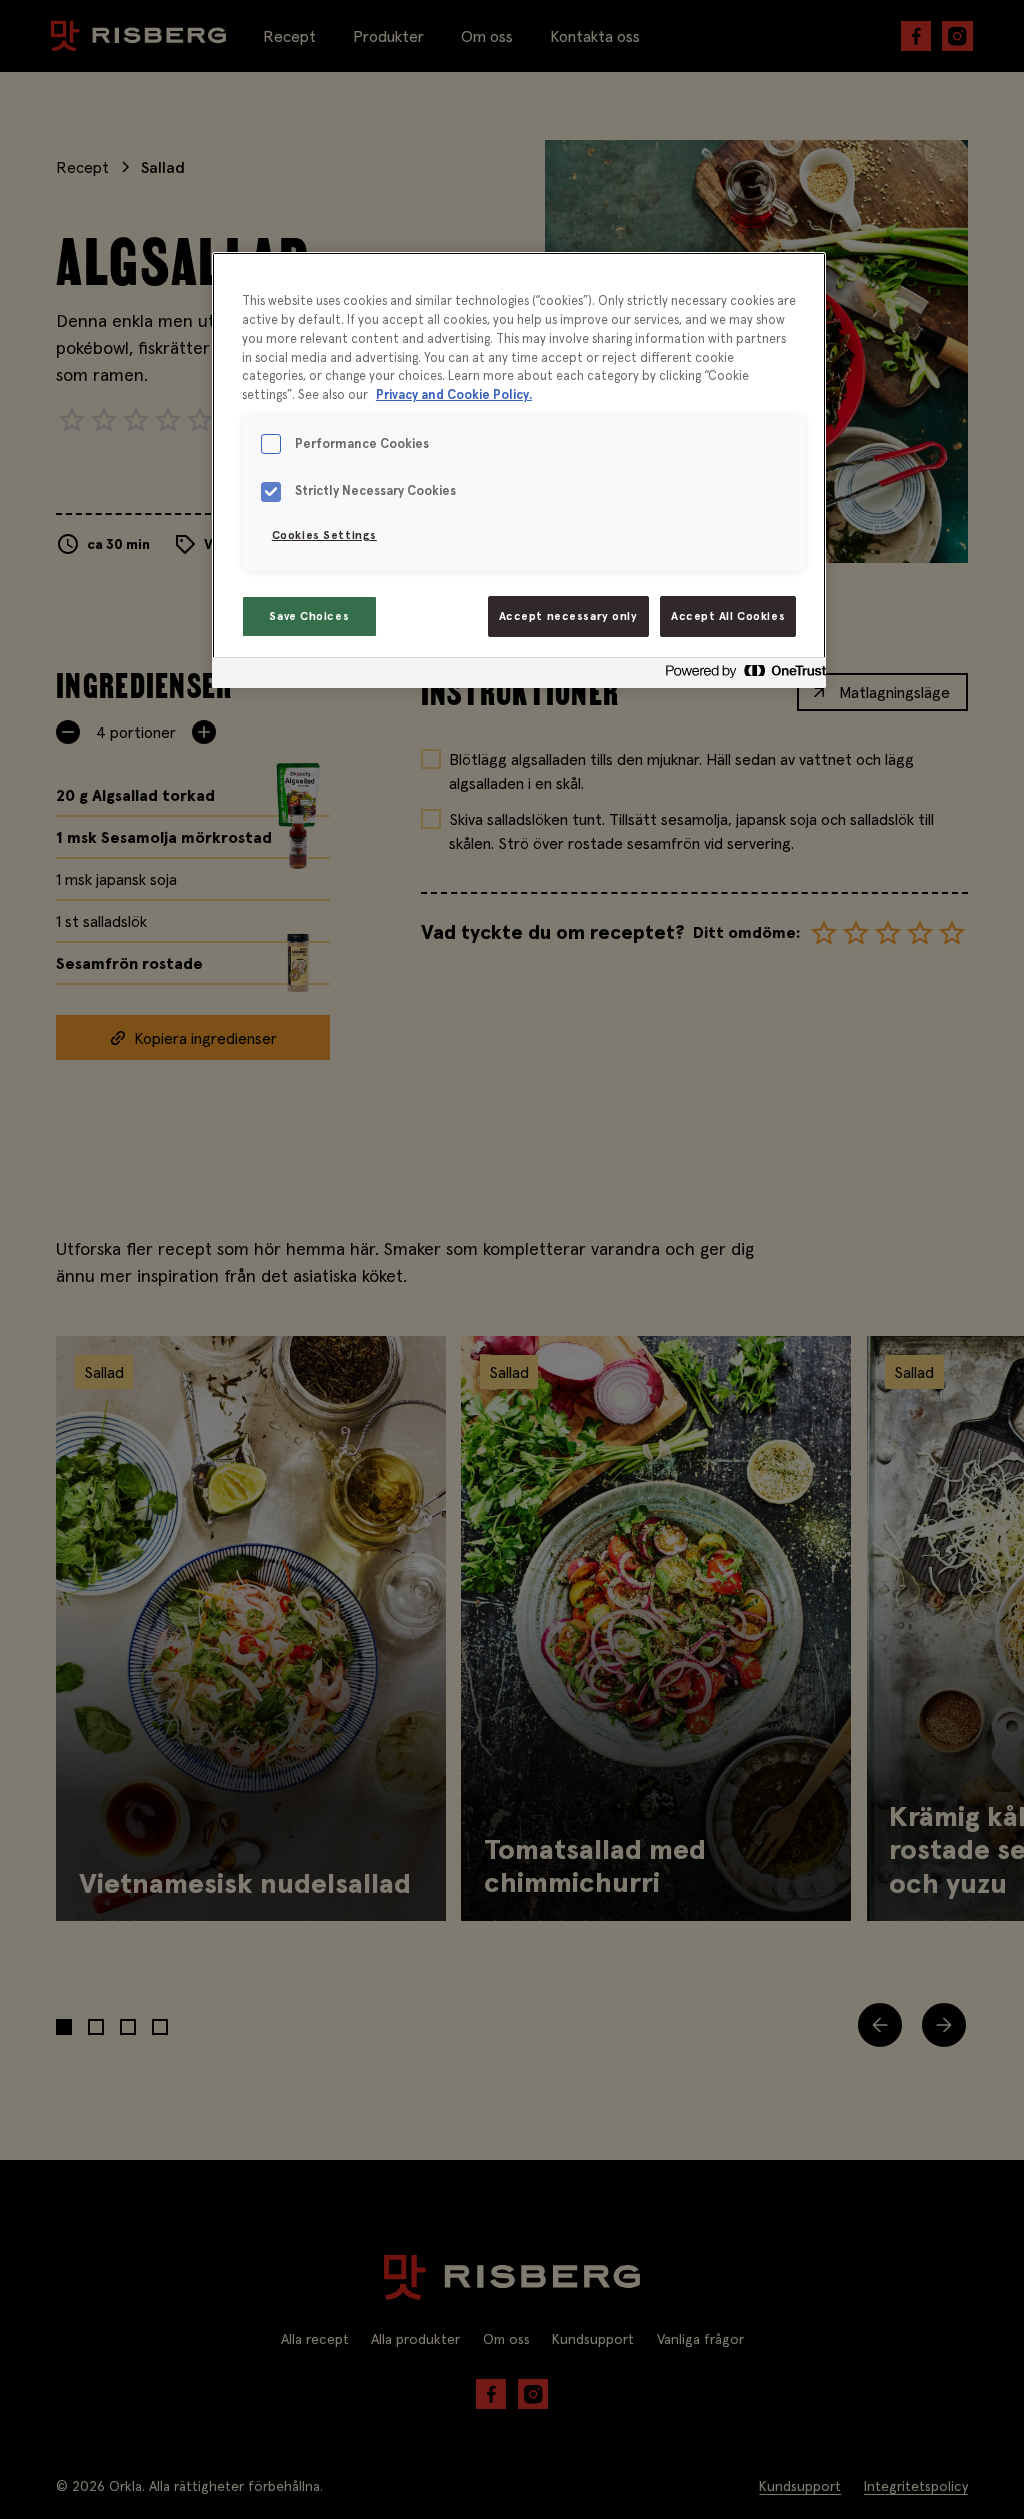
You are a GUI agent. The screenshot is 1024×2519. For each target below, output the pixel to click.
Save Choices (309, 616)
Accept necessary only (568, 616)
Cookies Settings (324, 535)
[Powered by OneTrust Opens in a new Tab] (740, 675)
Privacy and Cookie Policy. (454, 395)
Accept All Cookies (728, 616)
